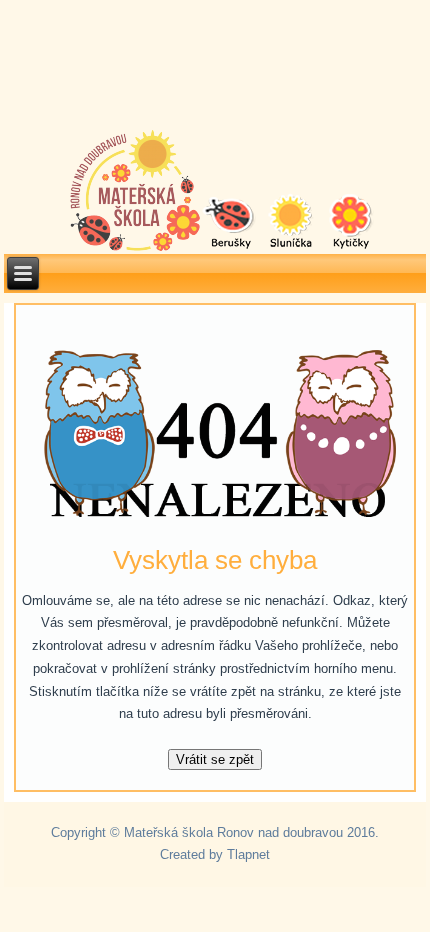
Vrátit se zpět (215, 759)
